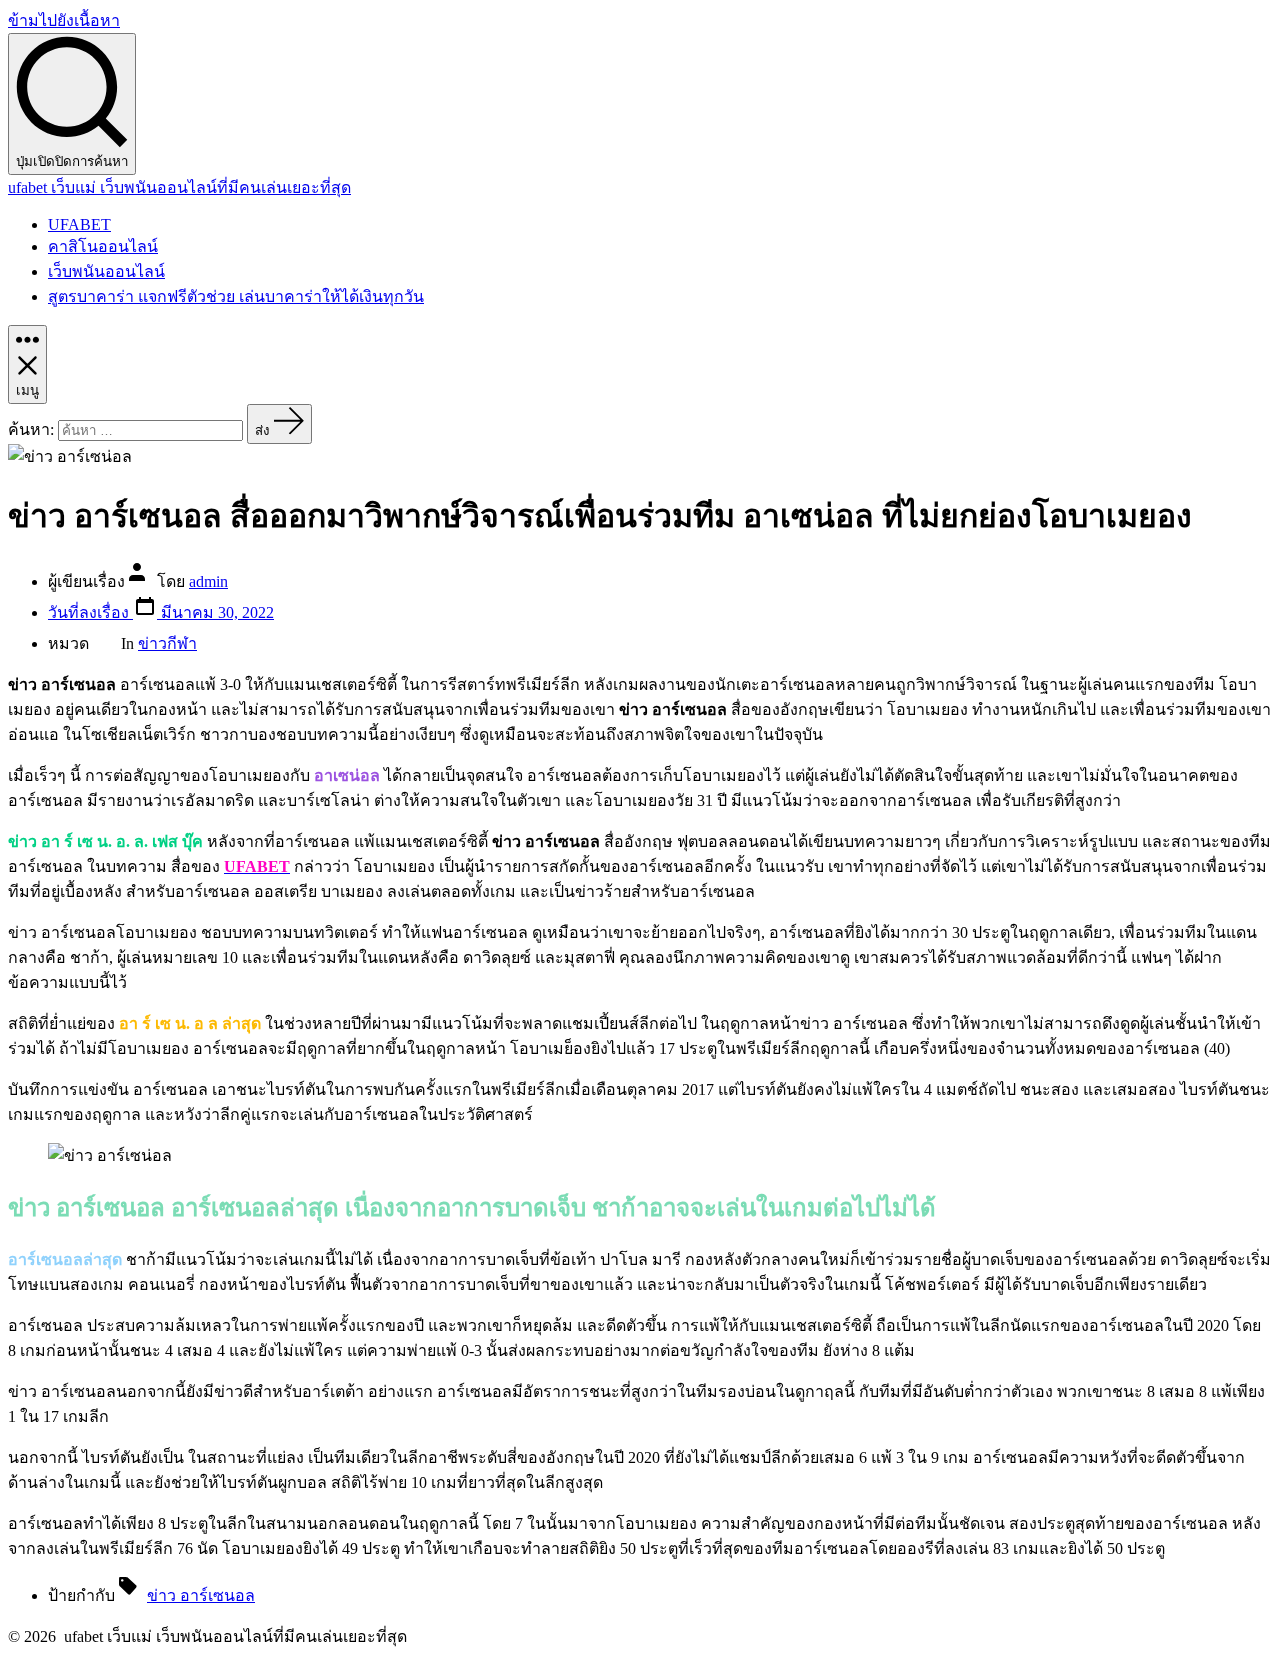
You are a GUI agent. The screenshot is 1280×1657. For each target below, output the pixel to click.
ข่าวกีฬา (167, 643)
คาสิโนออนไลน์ (103, 246)
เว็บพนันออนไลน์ (106, 271)
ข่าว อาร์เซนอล (201, 1595)
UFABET (79, 224)
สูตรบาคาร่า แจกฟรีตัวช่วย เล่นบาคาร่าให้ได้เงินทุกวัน (236, 296)
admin (208, 581)
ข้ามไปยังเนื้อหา (64, 20)
